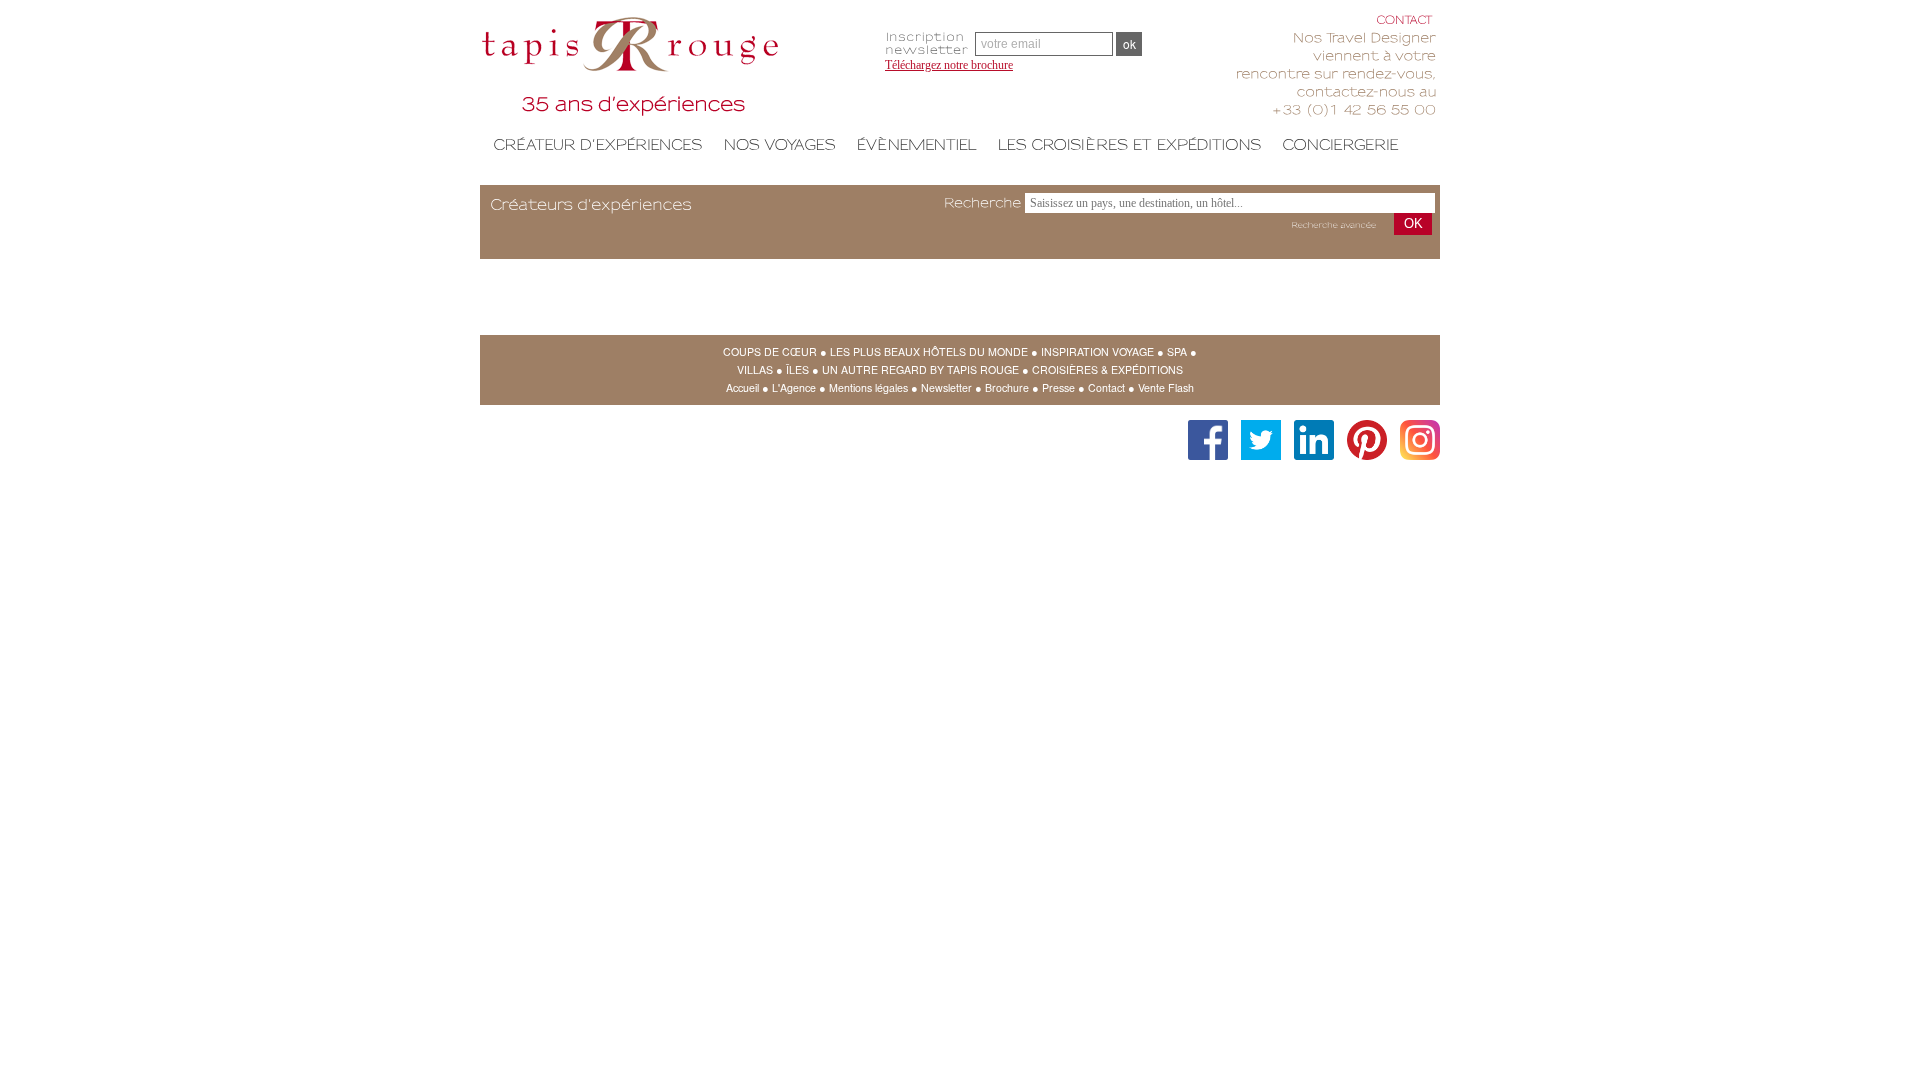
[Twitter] (1256, 430)
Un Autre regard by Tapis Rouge (920, 369)
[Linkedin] (1309, 430)
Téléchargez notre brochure (949, 65)
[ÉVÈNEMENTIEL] (916, 144)
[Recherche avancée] (1333, 225)
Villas (755, 369)
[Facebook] (1203, 430)
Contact (1106, 387)
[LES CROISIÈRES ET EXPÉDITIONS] (1129, 144)
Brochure (1007, 387)
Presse (1058, 387)
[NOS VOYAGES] (779, 144)
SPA (1177, 351)
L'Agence (794, 387)
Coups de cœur (770, 351)
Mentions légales (868, 387)
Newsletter (946, 387)
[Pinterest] (1362, 430)
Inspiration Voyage (1097, 351)
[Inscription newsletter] (930, 43)
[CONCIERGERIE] (1340, 144)
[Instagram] (1415, 430)
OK (1413, 223)
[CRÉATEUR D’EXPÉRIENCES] (598, 144)
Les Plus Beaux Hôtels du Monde (929, 351)
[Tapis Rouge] (675, 70)
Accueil (742, 387)
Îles (797, 369)
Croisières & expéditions (1107, 369)
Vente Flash (1166, 387)
